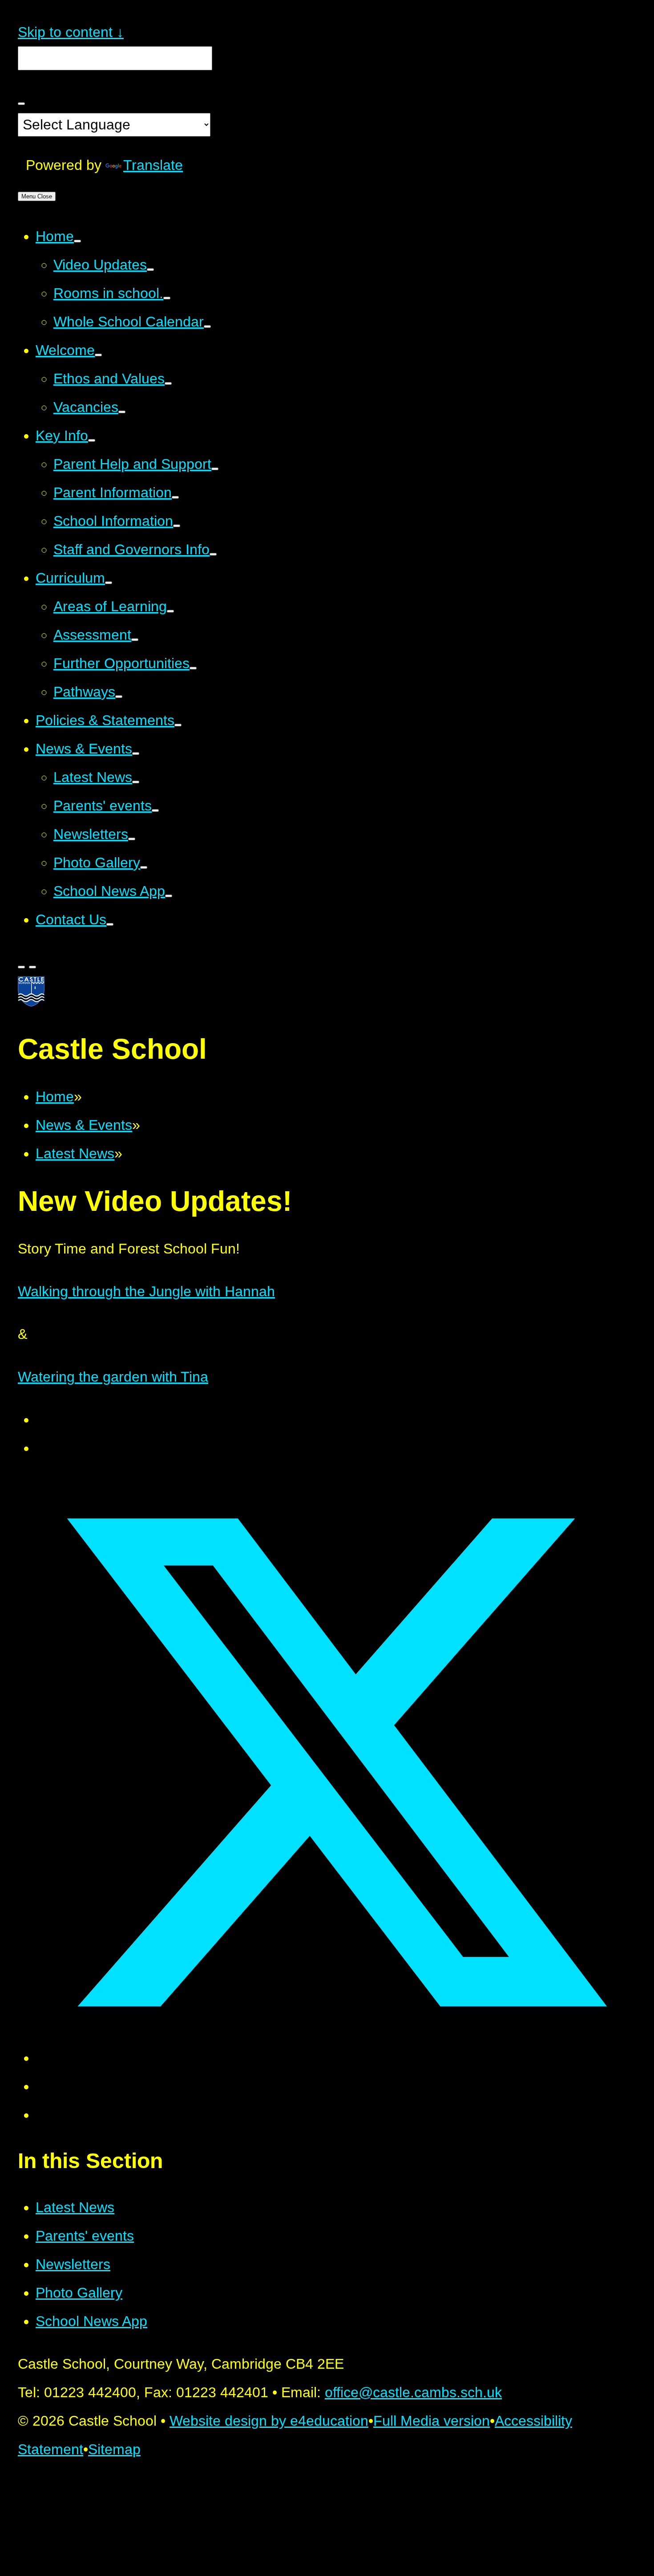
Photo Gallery (79, 2293)
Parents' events (85, 2236)
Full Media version (432, 2421)
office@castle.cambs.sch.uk (413, 2392)
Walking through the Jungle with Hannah (146, 1291)
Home (55, 1097)
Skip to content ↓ (71, 32)
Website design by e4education (269, 2421)
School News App (91, 2321)
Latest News (75, 1153)
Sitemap (114, 2449)
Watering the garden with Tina (113, 1377)
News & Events (84, 1125)
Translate (153, 165)
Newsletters (73, 2264)
